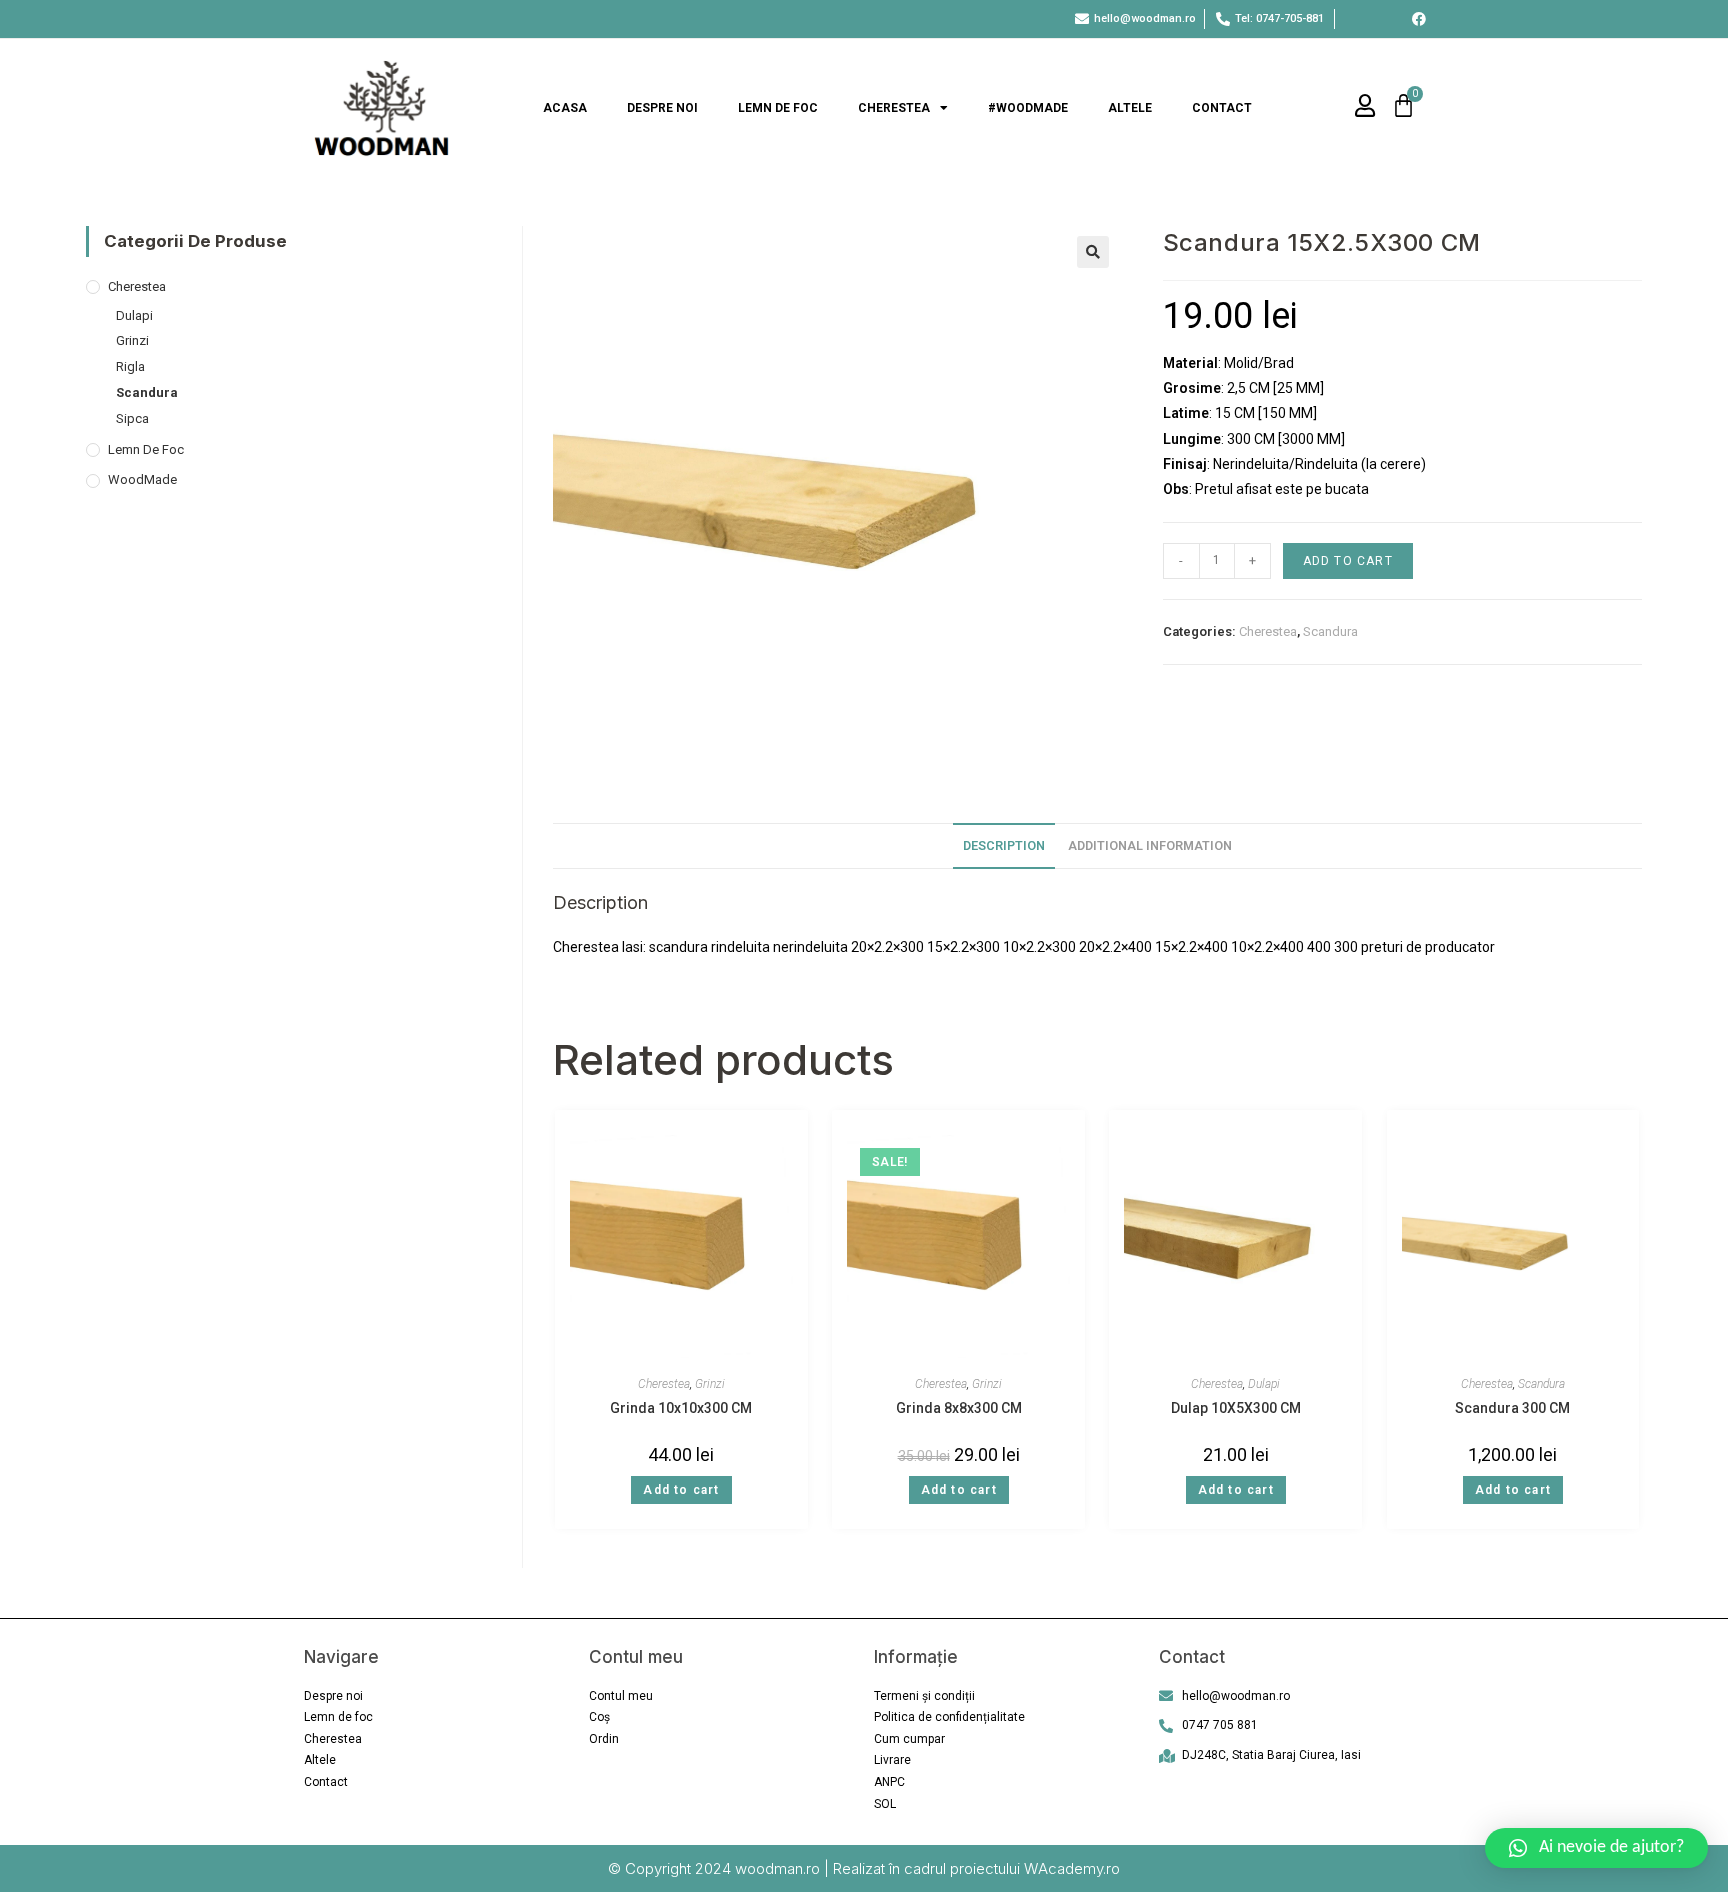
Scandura (1330, 631)
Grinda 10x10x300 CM (681, 1408)
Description (1004, 845)
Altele (1130, 108)
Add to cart (1348, 561)
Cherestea (894, 108)
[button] (1596, 1848)
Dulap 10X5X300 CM (1236, 1408)
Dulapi (1264, 1384)
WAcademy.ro (1072, 1868)
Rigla (130, 366)
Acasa (565, 108)
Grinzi (710, 1384)
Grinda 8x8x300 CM (959, 1408)
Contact (1222, 108)
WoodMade (142, 479)
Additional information (1150, 845)
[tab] (1004, 846)
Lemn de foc (778, 108)
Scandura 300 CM (1512, 1408)
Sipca (132, 418)
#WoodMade (1028, 108)
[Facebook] (1419, 19)
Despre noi (662, 108)
